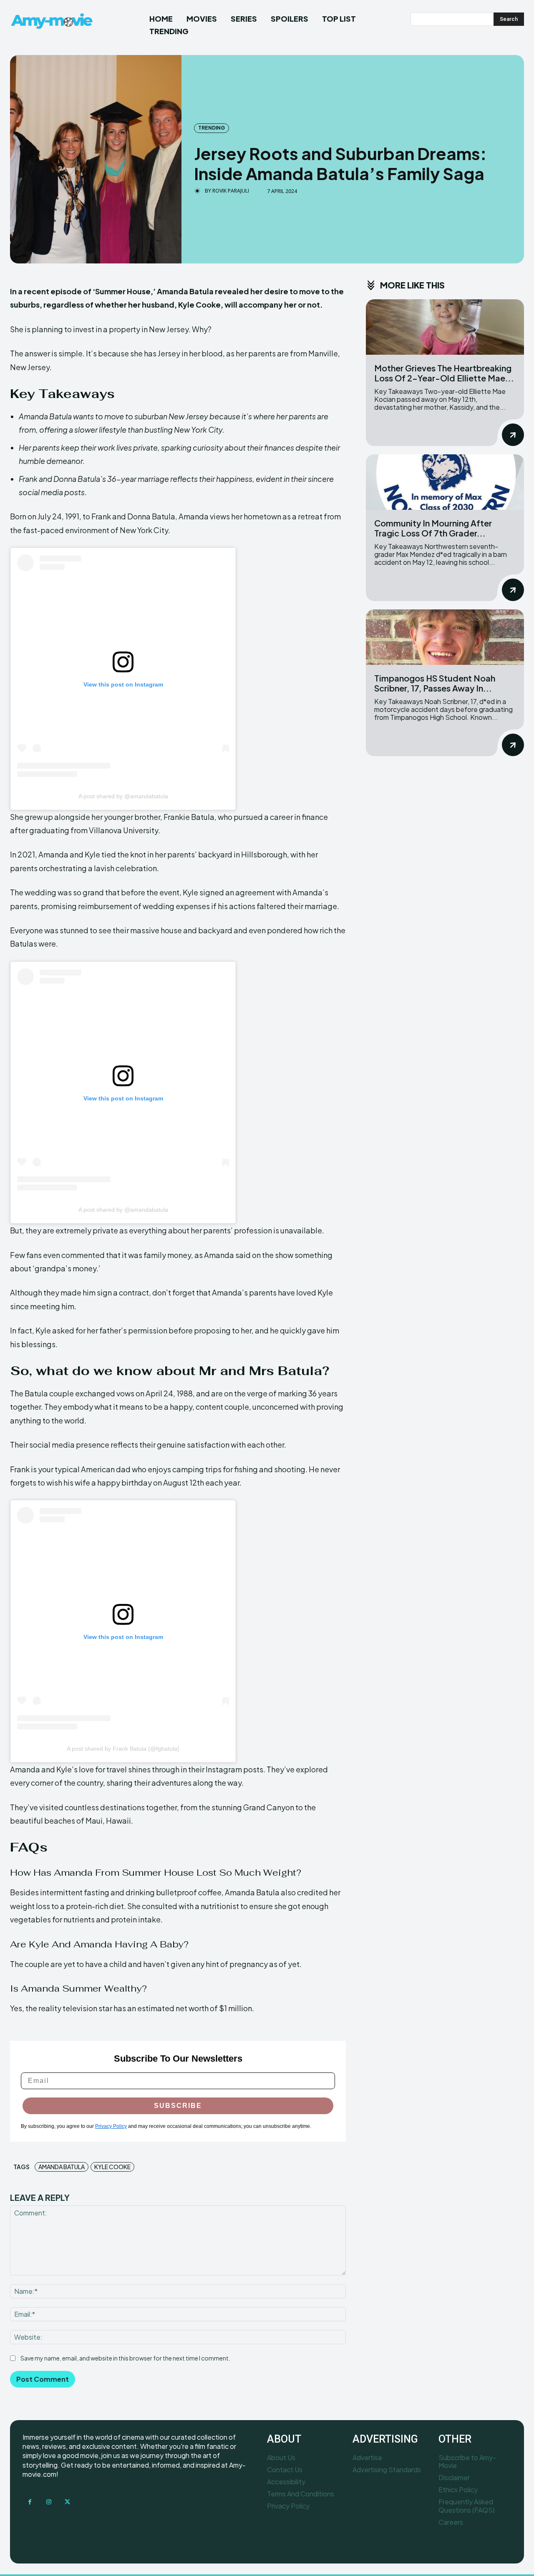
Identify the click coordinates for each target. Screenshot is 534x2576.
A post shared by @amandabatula (123, 796)
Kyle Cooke (112, 2167)
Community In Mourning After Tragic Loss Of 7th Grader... (433, 528)
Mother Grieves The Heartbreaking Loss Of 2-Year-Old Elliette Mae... (444, 373)
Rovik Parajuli (231, 191)
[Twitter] (67, 2502)
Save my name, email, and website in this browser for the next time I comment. (125, 2358)
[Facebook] (30, 2502)
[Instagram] (49, 2502)
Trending (212, 128)
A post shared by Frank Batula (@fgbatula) (123, 1749)
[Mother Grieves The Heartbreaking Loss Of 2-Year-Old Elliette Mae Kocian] (445, 327)
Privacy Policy (111, 2126)
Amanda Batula (62, 2167)
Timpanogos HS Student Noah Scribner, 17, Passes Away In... (435, 683)
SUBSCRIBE (178, 2106)
